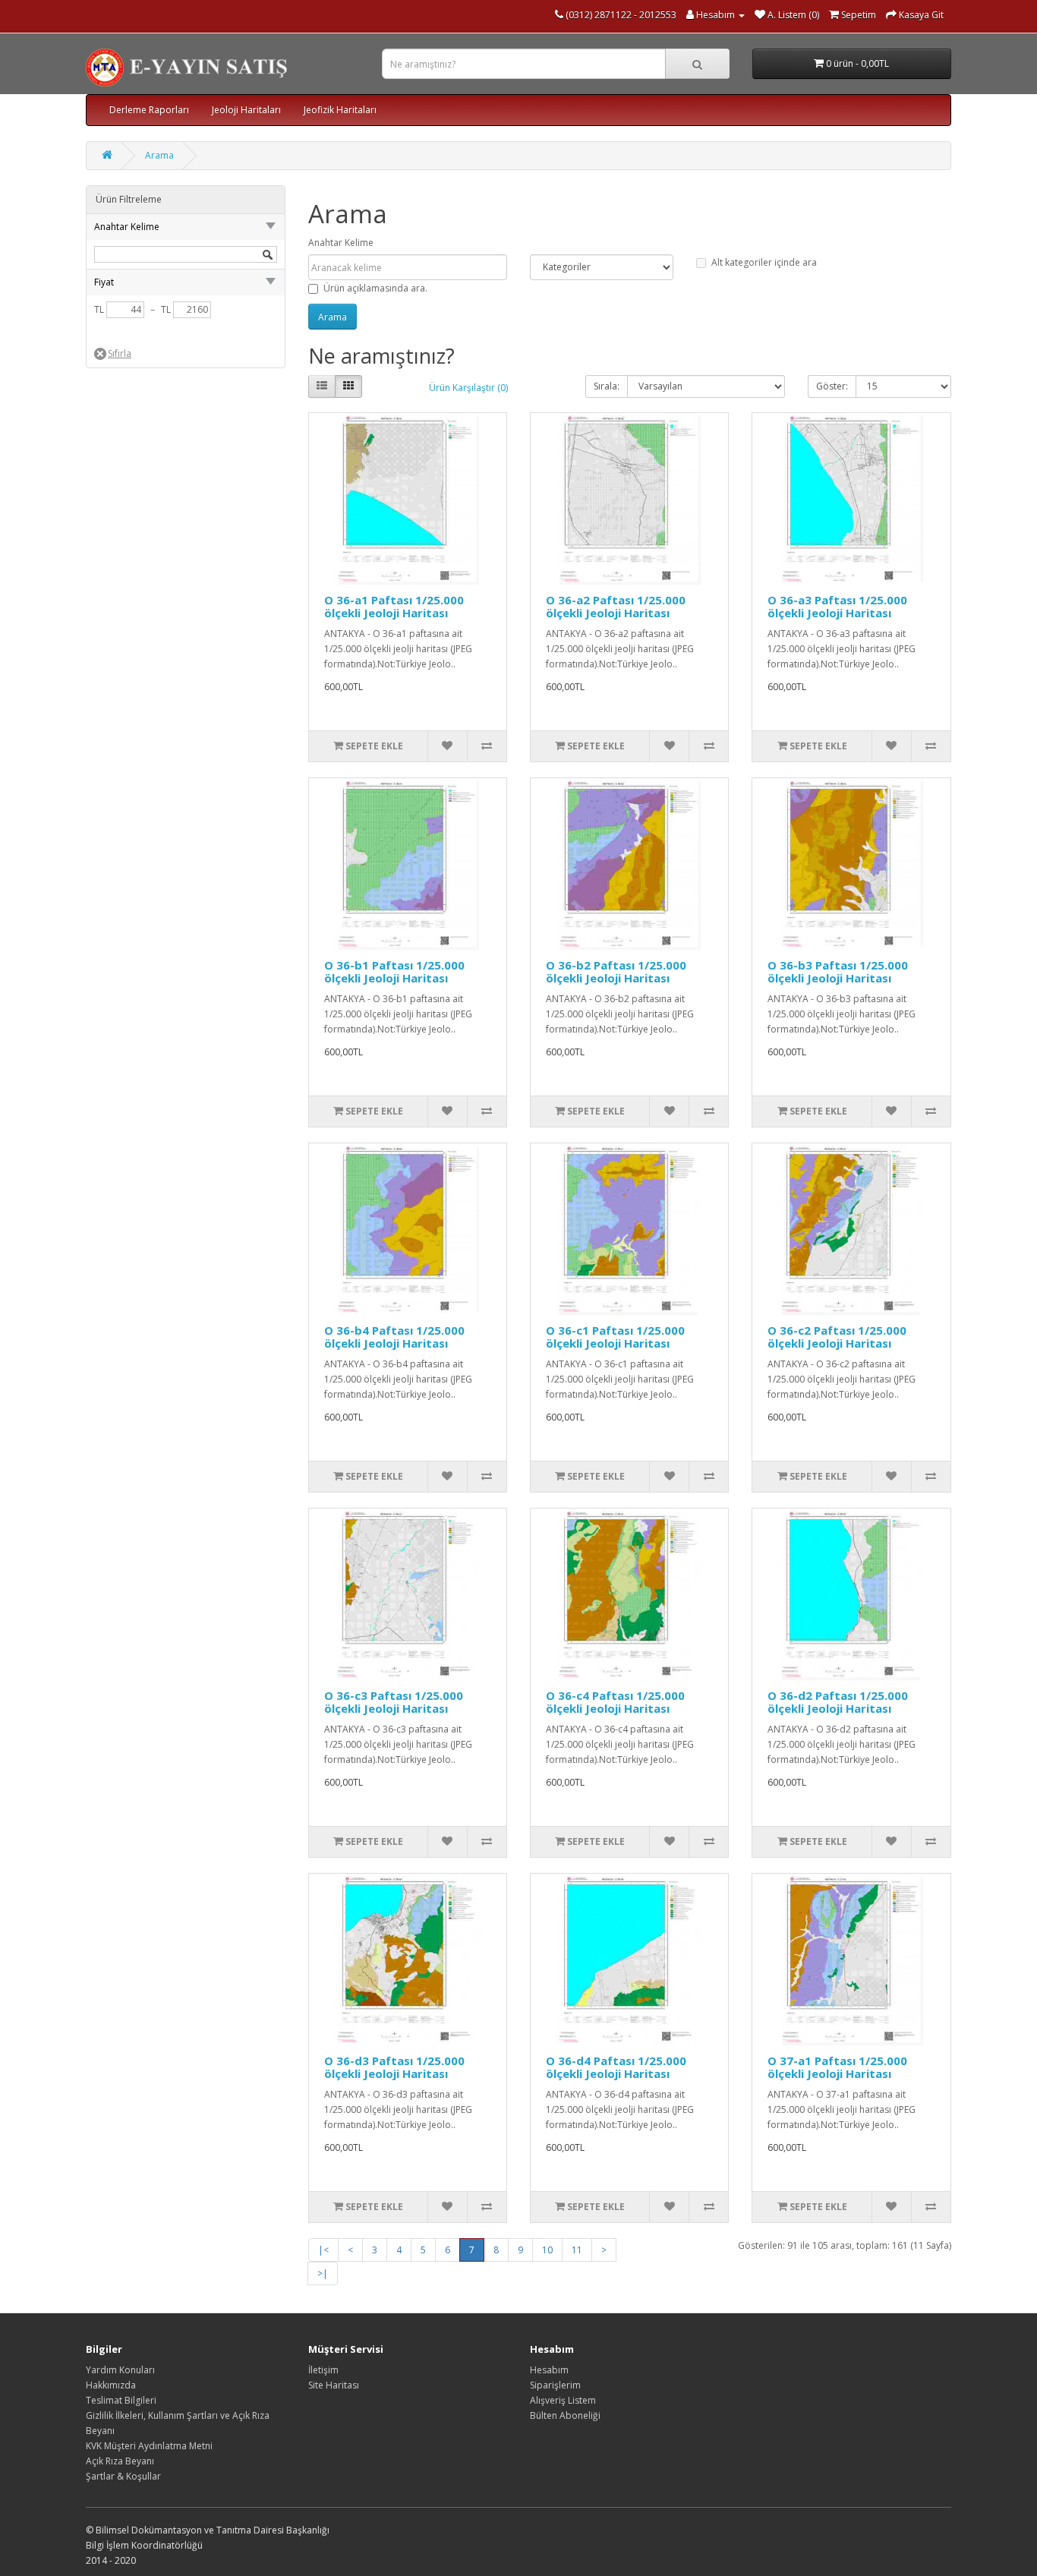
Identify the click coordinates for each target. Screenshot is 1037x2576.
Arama (159, 155)
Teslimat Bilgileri (121, 2400)
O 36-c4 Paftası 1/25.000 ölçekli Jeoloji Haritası (615, 1702)
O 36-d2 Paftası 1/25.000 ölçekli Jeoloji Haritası (838, 1702)
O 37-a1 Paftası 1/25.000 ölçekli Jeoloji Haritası (837, 2067)
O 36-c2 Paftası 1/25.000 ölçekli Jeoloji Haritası (837, 1337)
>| (323, 2273)
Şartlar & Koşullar (123, 2476)
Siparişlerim (555, 2385)
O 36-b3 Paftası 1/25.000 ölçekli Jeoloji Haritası (838, 971)
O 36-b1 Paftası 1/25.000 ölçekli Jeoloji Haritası (394, 971)
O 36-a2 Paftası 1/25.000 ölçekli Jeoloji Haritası (616, 606)
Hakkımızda (111, 2385)
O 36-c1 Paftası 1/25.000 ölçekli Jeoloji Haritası (615, 1337)
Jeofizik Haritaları (340, 110)
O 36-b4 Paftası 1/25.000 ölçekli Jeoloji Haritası (394, 1337)
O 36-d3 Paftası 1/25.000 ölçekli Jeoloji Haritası (394, 2067)
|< (323, 2250)
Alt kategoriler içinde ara (764, 262)
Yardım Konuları (120, 2370)
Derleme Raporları (149, 110)
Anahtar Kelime (341, 243)
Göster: (832, 386)
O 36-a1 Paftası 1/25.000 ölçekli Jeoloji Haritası (394, 606)
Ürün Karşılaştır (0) (468, 388)
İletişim (323, 2370)
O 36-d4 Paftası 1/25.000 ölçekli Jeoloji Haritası (616, 2067)
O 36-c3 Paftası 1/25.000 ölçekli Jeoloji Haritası (394, 1702)
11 (577, 2250)
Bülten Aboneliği (565, 2415)
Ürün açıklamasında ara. (375, 288)
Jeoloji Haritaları (246, 110)
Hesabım (549, 2370)
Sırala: (607, 386)
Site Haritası (334, 2385)
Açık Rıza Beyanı (120, 2461)
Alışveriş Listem (563, 2400)
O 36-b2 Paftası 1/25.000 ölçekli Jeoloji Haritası (616, 971)
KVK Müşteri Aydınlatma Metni (149, 2446)
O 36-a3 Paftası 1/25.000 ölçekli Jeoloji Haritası (837, 606)
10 (547, 2250)
